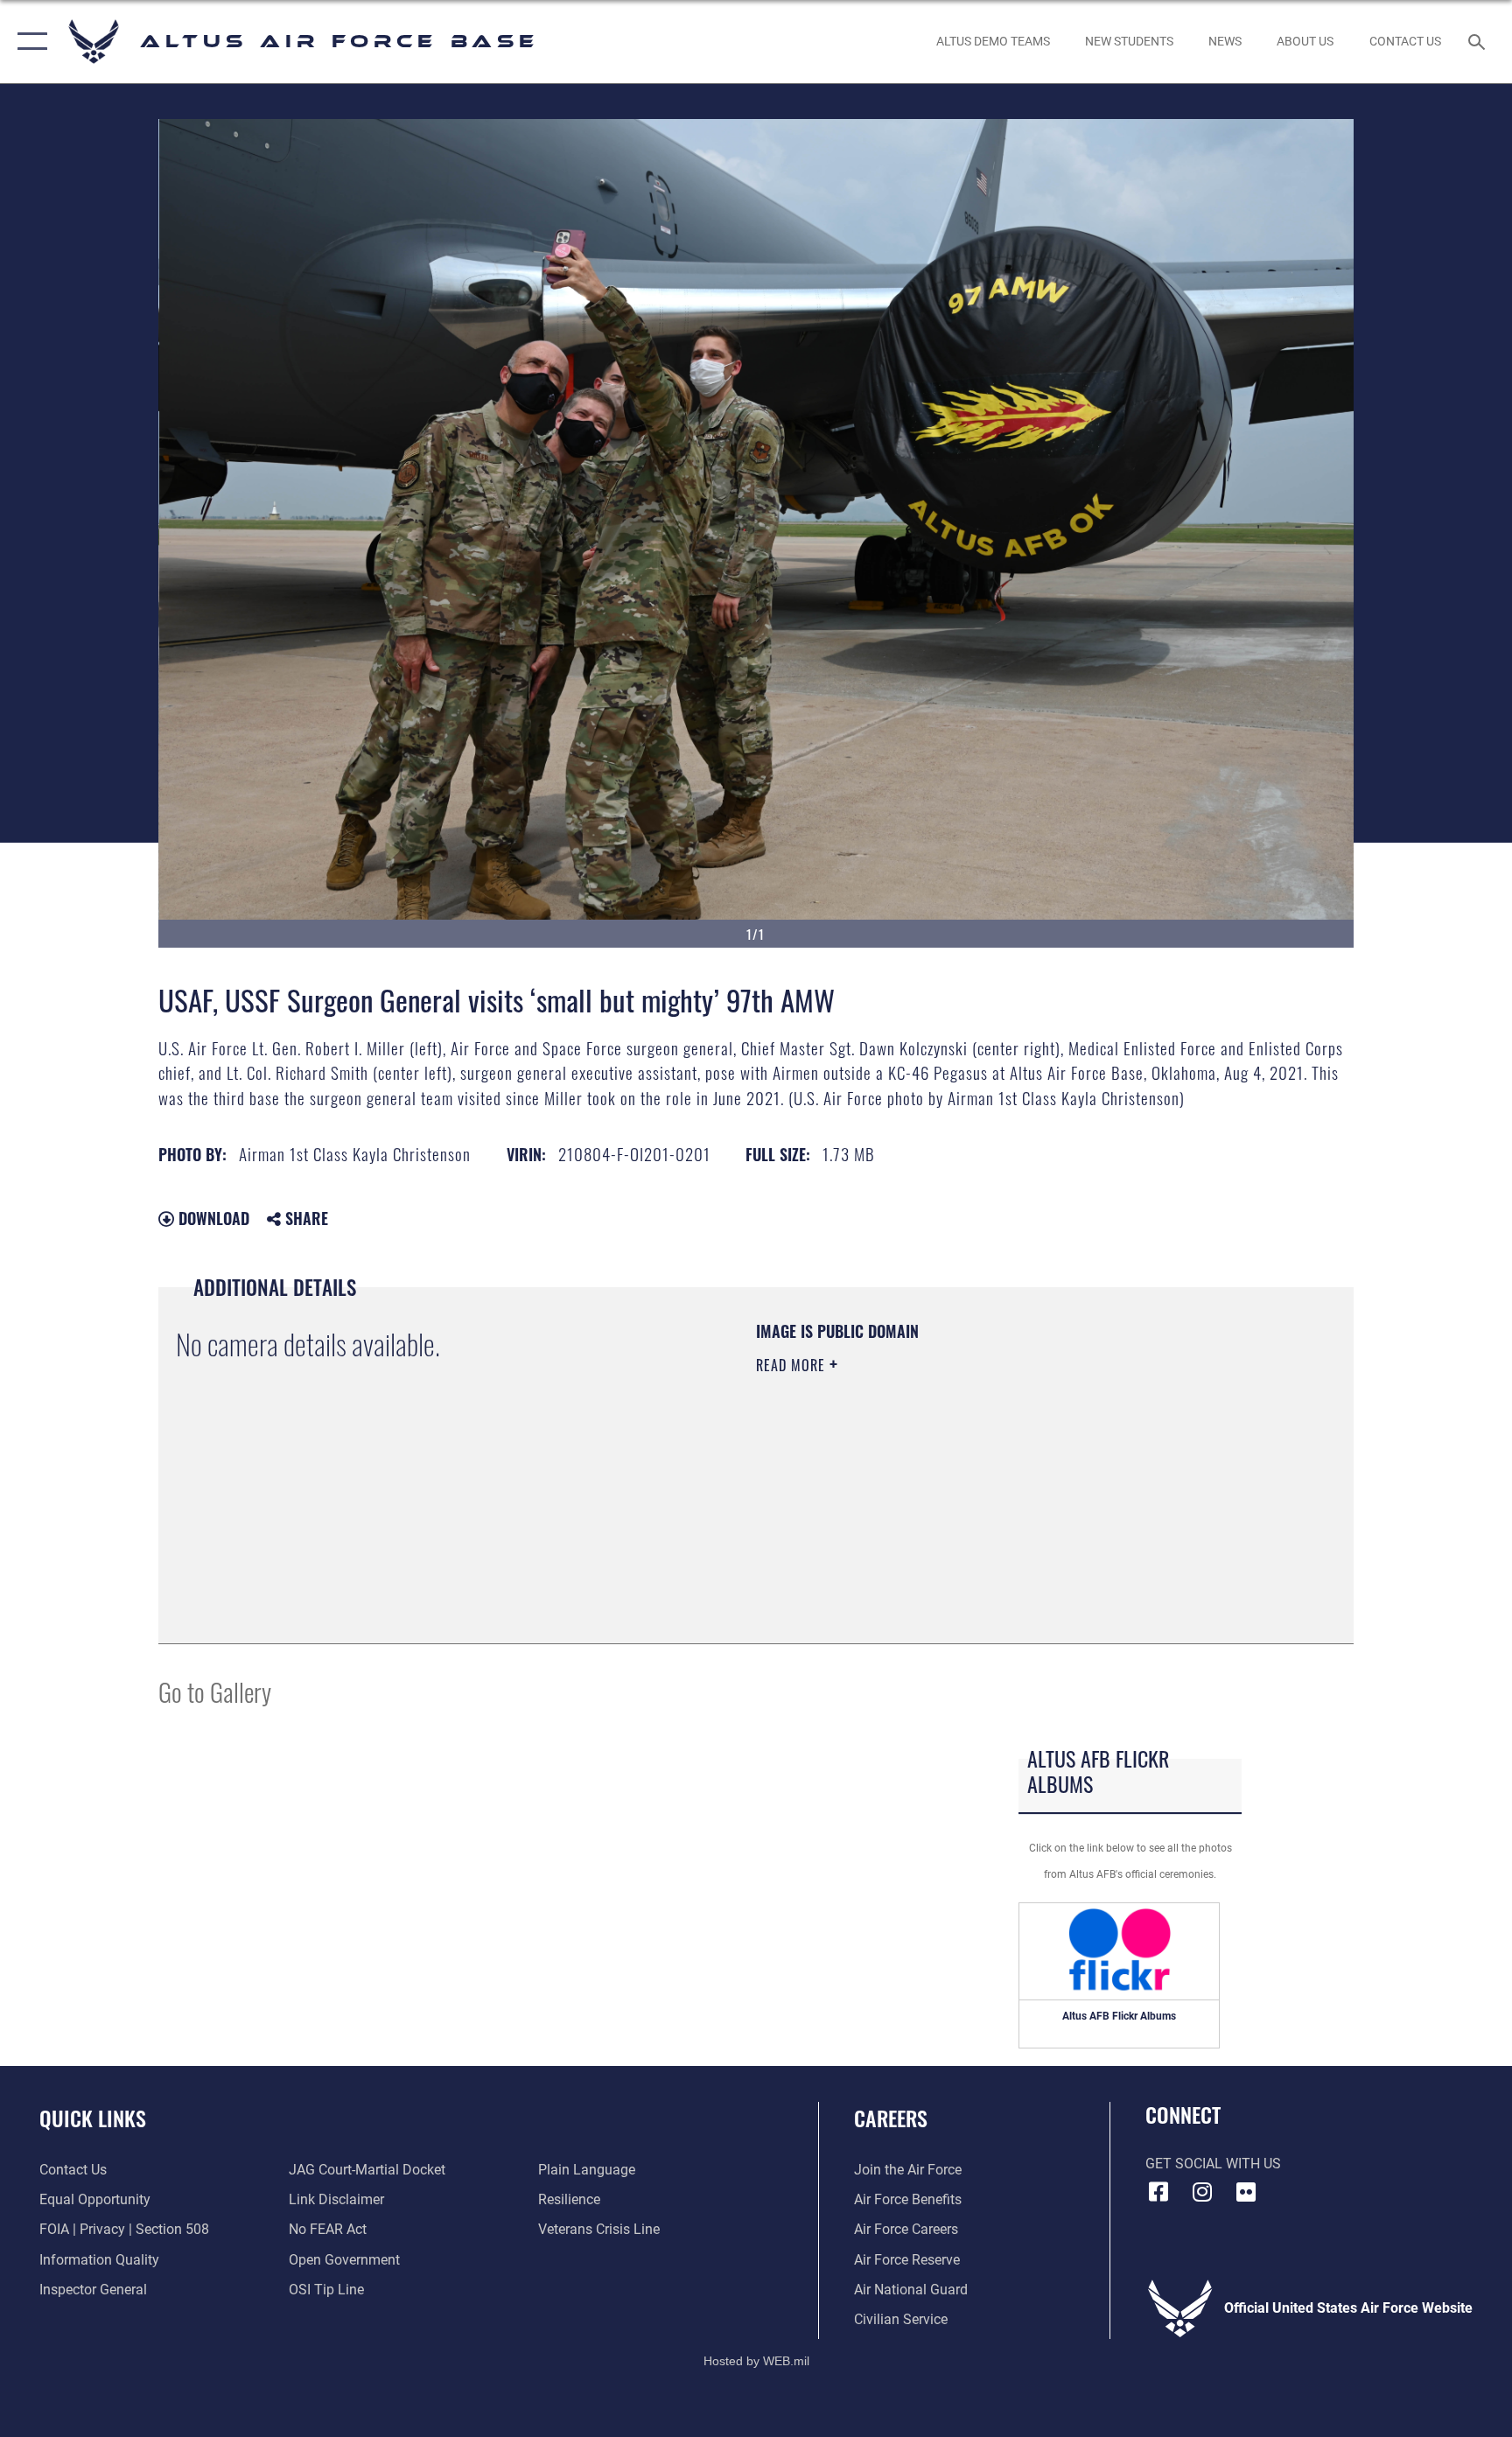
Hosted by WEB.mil (756, 2361)
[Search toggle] (1479, 41)
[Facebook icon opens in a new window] (1158, 2192)
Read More (793, 1365)
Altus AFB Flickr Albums (1119, 2016)
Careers (891, 2118)
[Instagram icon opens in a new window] (1202, 2192)
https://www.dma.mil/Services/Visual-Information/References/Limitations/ (961, 1476)
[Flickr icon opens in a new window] (1246, 2192)
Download (212, 1218)
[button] (28, 42)
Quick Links (93, 2118)
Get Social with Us (1213, 2164)
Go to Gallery (215, 1691)
